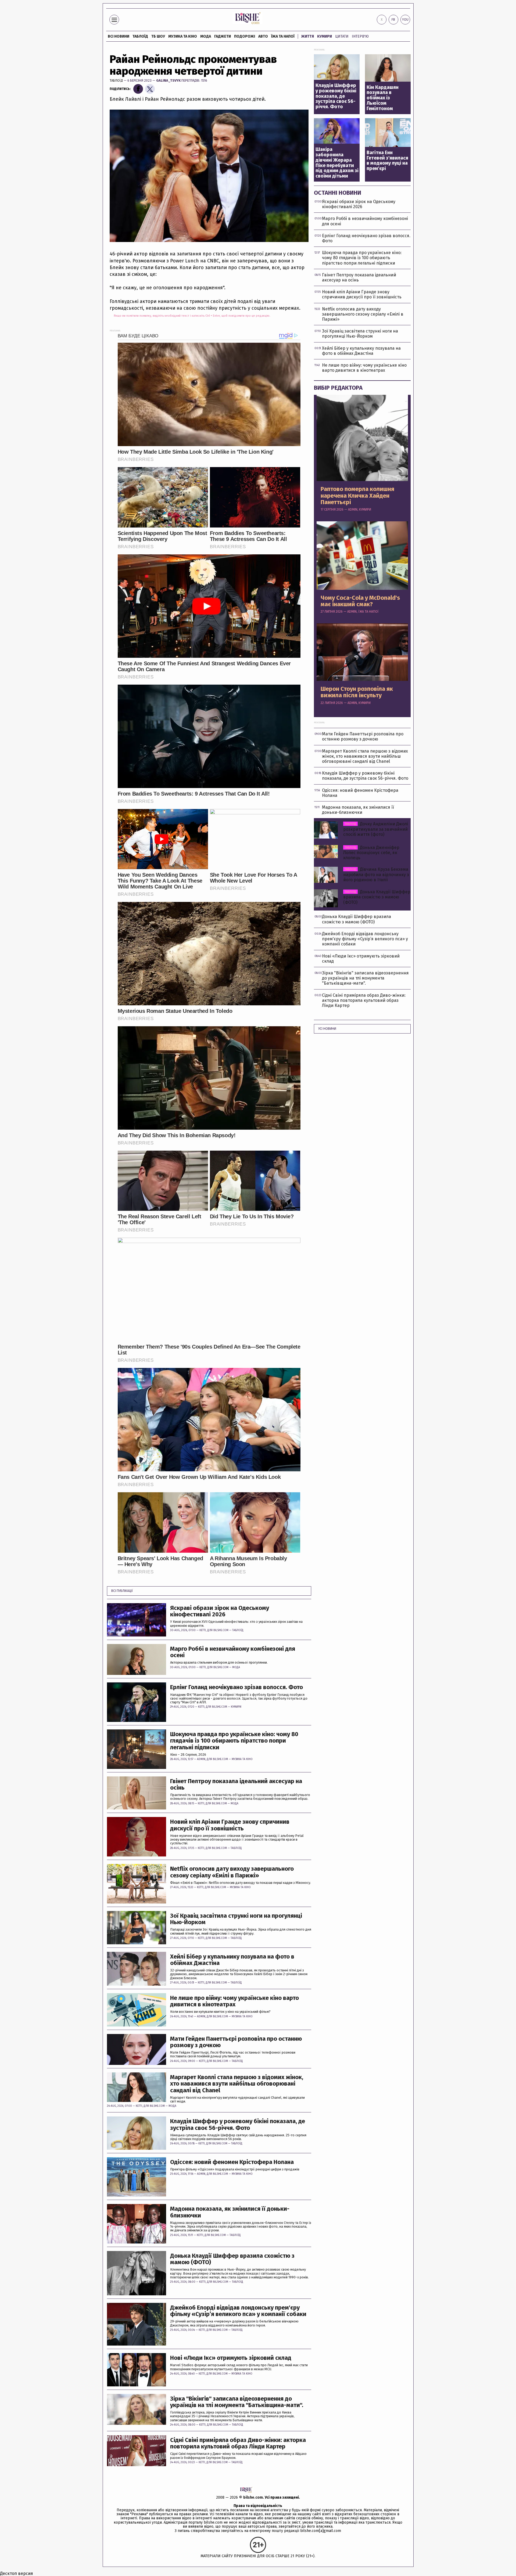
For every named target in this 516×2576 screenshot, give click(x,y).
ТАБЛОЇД (140, 36)
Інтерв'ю (360, 36)
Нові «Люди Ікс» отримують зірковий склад (231, 2358)
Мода (206, 36)
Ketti (203, 1630)
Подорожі (245, 36)
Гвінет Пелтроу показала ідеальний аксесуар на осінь (236, 1784)
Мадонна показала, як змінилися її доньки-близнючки (230, 2212)
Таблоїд (116, 80)
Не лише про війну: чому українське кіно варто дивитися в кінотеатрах (234, 2001)
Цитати (342, 36)
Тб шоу (158, 36)
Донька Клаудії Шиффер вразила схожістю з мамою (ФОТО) (232, 2259)
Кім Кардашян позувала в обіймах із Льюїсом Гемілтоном (383, 98)
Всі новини (119, 36)
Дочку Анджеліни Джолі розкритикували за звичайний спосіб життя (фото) (376, 829)
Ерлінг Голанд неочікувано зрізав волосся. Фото (236, 1687)
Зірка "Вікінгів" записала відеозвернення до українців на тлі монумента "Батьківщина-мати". (237, 2402)
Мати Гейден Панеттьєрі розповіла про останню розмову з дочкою (236, 2042)
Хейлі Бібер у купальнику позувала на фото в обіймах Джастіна (232, 1960)
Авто (263, 36)
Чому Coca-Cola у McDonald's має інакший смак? (360, 601)
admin (201, 1759)
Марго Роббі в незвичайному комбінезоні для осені (233, 1652)
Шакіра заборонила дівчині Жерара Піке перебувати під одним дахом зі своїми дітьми (337, 163)
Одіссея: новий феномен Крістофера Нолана (232, 2162)
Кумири (325, 36)
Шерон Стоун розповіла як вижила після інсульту (357, 692)
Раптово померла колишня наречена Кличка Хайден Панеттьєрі (357, 496)
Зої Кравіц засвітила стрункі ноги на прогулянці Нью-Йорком (236, 1919)
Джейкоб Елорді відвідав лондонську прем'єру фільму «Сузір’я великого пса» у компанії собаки (238, 2311)
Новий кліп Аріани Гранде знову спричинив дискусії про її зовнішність (230, 1825)
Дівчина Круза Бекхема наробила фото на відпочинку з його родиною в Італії (376, 874)
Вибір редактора (338, 388)
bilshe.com (253, 2497)
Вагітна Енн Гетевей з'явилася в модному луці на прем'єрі (387, 161)
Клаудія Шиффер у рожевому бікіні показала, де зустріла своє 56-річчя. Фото (238, 2125)
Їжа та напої (283, 36)
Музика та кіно (183, 36)
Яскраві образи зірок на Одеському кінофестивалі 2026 (220, 1611)
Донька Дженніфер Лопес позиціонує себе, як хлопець (371, 853)
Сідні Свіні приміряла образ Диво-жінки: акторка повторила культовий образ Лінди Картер (238, 2443)
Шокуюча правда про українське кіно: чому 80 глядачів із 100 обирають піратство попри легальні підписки (234, 1741)
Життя (308, 36)
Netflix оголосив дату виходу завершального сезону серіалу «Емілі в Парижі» (232, 1872)
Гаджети (223, 36)
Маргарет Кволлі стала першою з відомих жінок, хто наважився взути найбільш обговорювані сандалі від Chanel (237, 2084)
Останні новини (338, 193)
